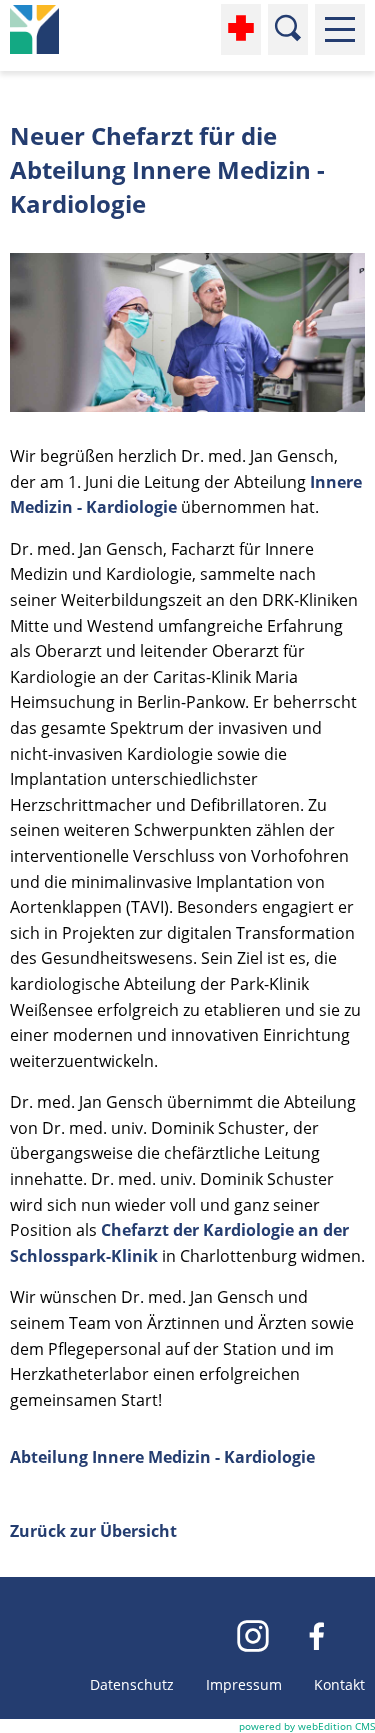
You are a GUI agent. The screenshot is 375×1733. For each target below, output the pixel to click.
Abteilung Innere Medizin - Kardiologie (162, 1457)
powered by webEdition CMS (307, 1726)
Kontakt (339, 1684)
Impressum (244, 1684)
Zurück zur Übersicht (93, 1531)
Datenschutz (132, 1684)
